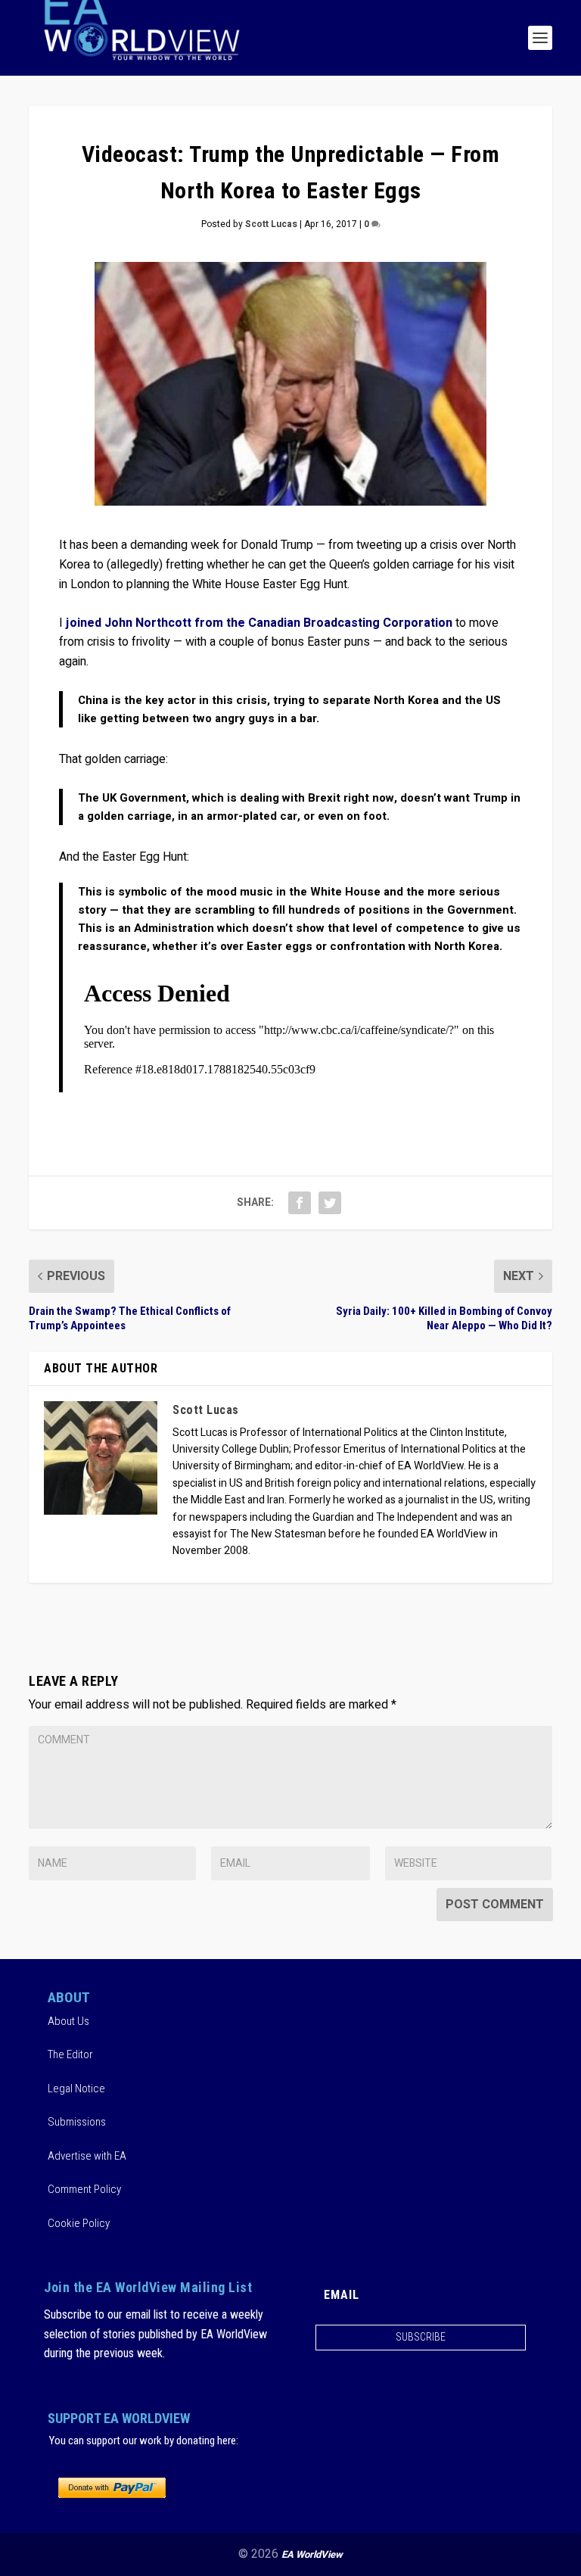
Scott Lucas (271, 224)
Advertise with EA (87, 2156)
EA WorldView (312, 2554)
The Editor (70, 2054)
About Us (68, 2021)
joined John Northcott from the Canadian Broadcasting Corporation (259, 623)
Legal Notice (76, 2089)
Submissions (77, 2122)
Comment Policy (84, 2189)
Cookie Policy (79, 2223)
